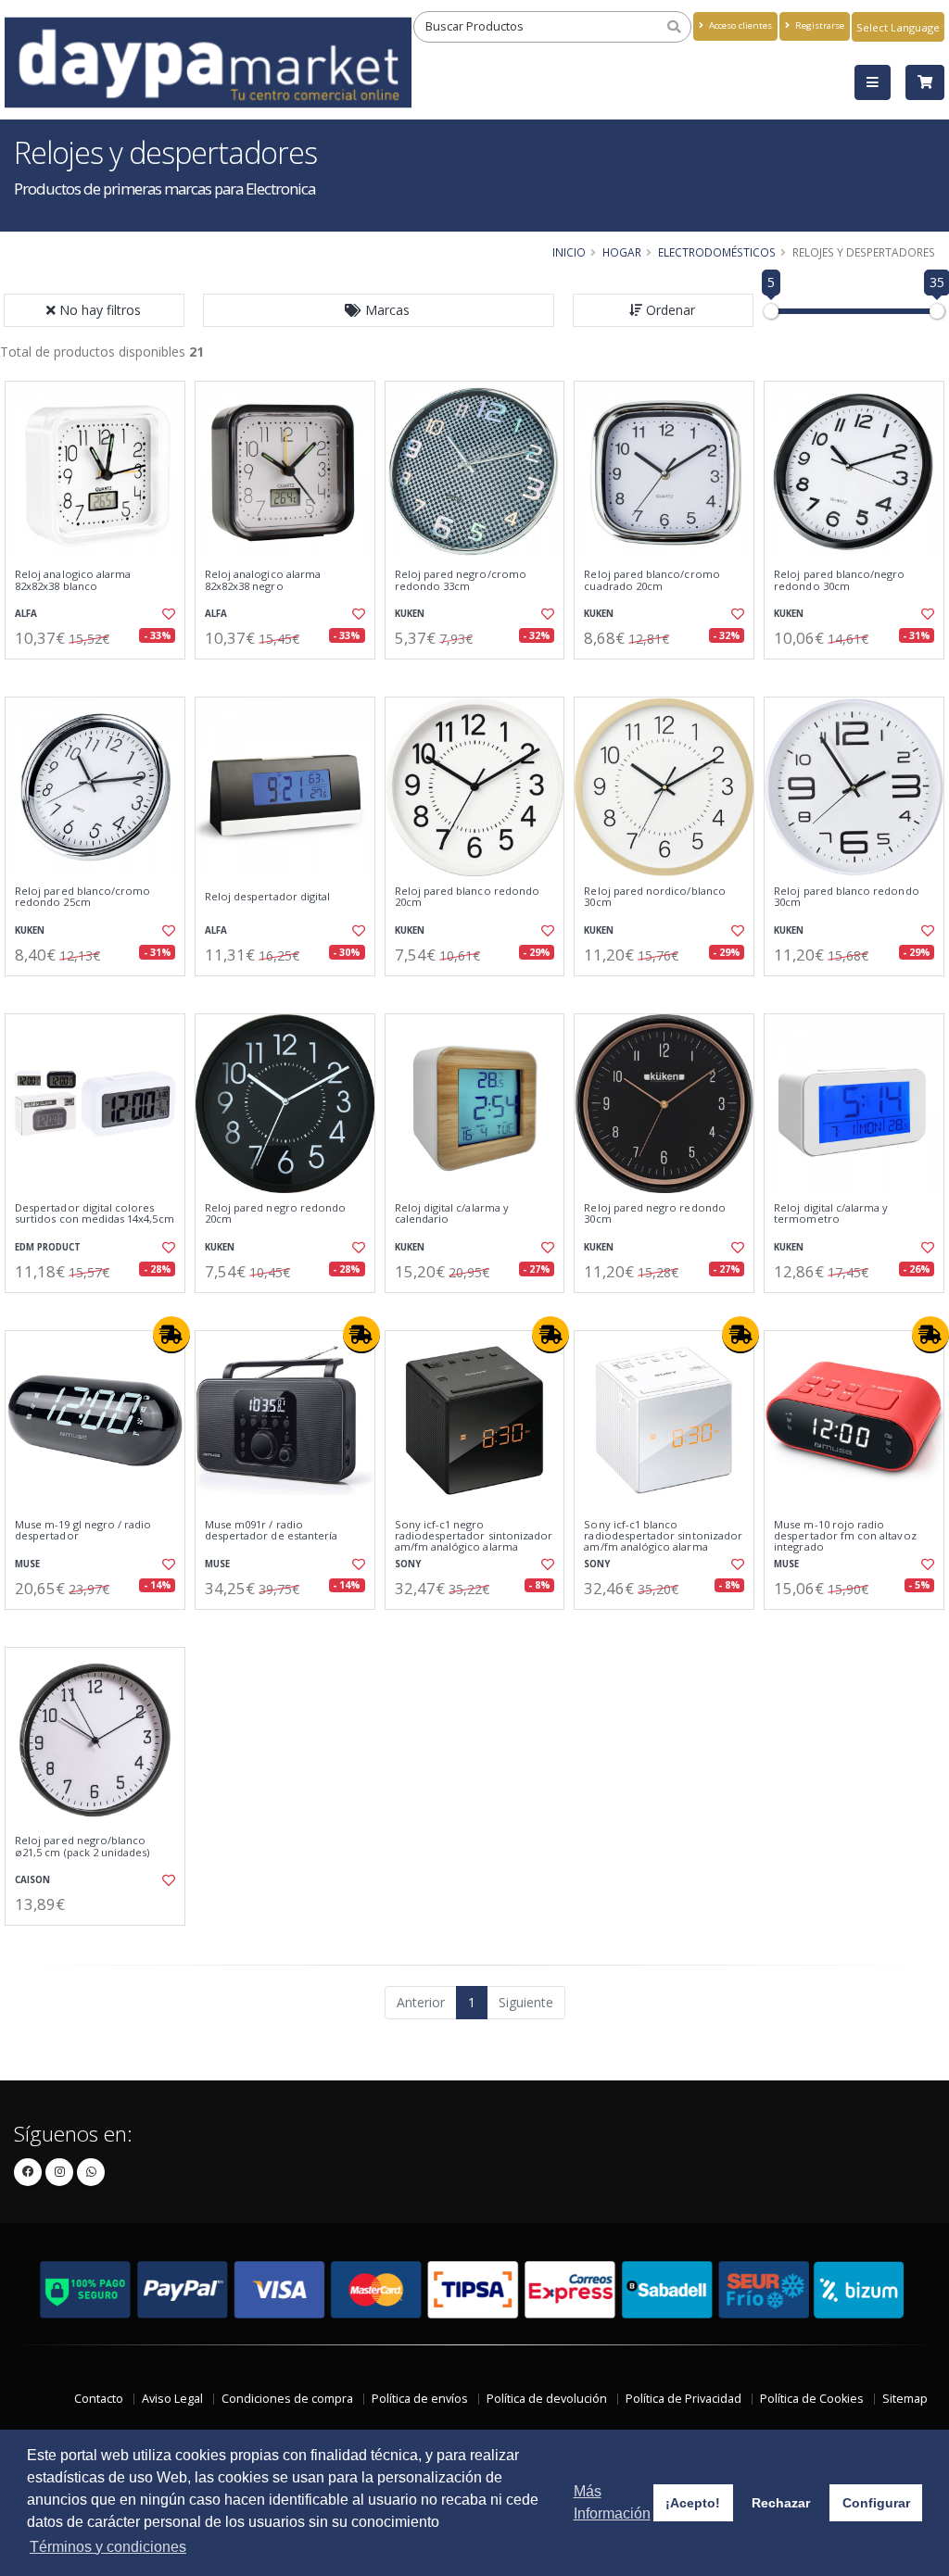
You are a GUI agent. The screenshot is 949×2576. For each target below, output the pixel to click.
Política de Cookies (812, 2399)
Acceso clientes (739, 25)
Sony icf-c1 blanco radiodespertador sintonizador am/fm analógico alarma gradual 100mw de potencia (663, 1542)
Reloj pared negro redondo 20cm (275, 1214)
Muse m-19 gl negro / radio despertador (83, 1531)
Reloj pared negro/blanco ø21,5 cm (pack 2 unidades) (82, 1847)
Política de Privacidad (683, 2399)
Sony (408, 1564)
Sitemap (905, 2399)
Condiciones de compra (287, 2399)
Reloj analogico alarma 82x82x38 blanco (73, 580)
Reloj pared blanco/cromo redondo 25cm (82, 897)
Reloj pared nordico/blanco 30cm (654, 897)
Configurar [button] (876, 2503)
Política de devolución (547, 2399)
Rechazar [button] (781, 2503)
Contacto (99, 2399)
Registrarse (818, 25)
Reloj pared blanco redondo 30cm (846, 897)
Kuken (410, 614)
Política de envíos (420, 2399)
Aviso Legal (172, 2399)
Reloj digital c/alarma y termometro (831, 1214)
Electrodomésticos (717, 252)
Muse (27, 1564)
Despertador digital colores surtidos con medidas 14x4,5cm (95, 1214)
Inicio (569, 252)
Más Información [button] (612, 2502)
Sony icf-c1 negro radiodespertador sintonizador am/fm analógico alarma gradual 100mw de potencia (474, 1542)
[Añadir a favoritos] (168, 614)
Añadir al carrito (101, 675)
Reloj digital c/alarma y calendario (452, 1214)
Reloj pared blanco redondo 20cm (467, 897)
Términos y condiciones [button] (108, 2547)
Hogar (622, 252)
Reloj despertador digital (267, 897)
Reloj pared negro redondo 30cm (654, 1214)
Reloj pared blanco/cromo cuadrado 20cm (652, 580)
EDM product (48, 1247)
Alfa (26, 614)
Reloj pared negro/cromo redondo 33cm (461, 580)
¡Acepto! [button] (693, 2503)
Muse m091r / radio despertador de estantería (271, 1531)
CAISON (32, 1880)
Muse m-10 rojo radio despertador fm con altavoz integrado (845, 1536)
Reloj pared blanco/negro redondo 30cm (839, 580)
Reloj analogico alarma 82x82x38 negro (263, 580)
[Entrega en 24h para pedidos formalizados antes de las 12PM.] (171, 1335)
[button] (379, 310)
